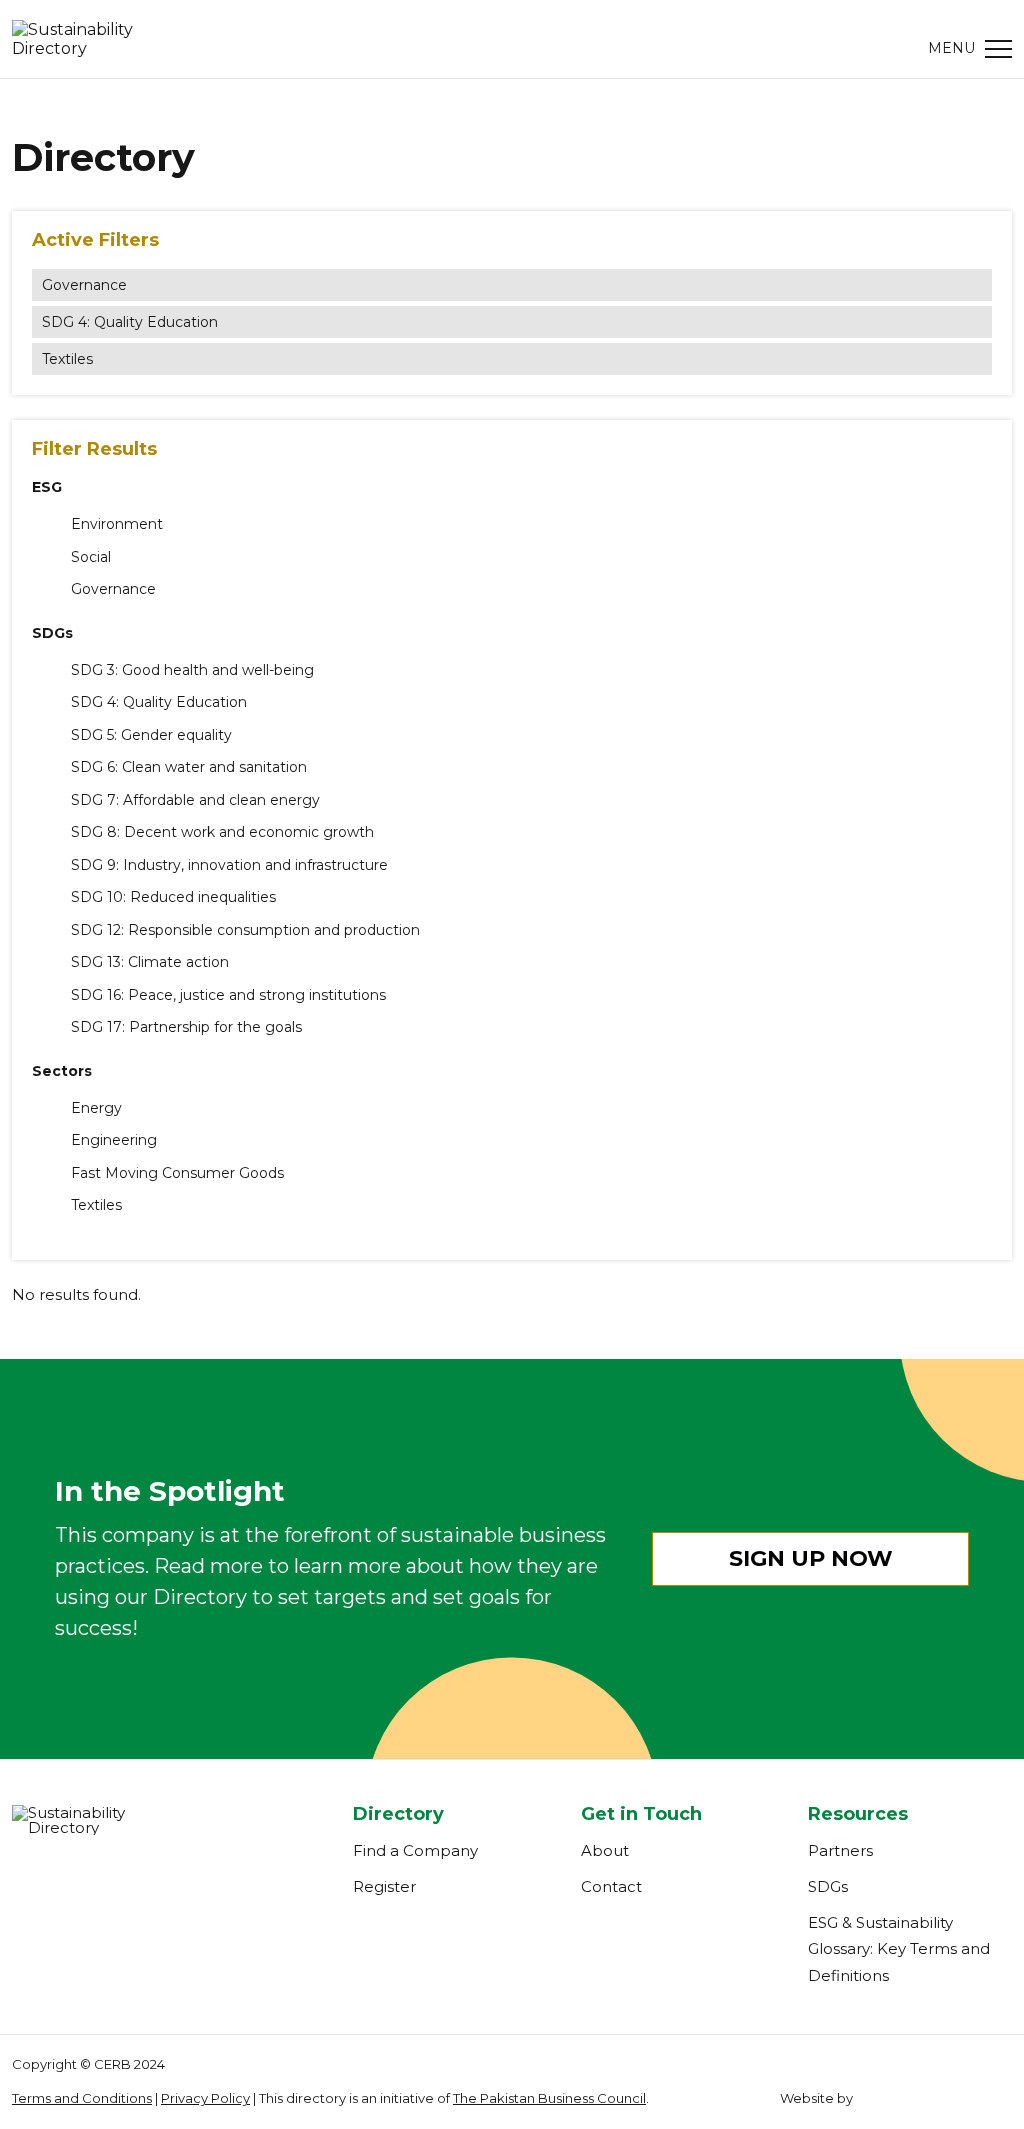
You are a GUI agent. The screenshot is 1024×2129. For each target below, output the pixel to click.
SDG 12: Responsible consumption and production (245, 930)
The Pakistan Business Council (549, 2098)
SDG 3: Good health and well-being (192, 670)
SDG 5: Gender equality (151, 735)
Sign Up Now (811, 1558)
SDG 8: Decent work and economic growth (222, 832)
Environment (117, 524)
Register (384, 1886)
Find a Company (415, 1850)
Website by (816, 2098)
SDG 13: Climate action (150, 962)
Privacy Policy (205, 2098)
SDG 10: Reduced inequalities (173, 897)
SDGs (828, 1886)
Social (91, 557)
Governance (84, 285)
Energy (96, 1108)
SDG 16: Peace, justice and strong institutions (228, 995)
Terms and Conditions (82, 2098)
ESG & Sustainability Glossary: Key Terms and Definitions (899, 1949)
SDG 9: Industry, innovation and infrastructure (229, 865)
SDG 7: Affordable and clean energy (195, 800)
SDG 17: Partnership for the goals (186, 1027)
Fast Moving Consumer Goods (177, 1173)
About (605, 1850)
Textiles (67, 359)
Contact (611, 1886)
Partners (840, 1850)
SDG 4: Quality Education (130, 322)
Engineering (114, 1140)
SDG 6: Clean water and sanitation (189, 767)
